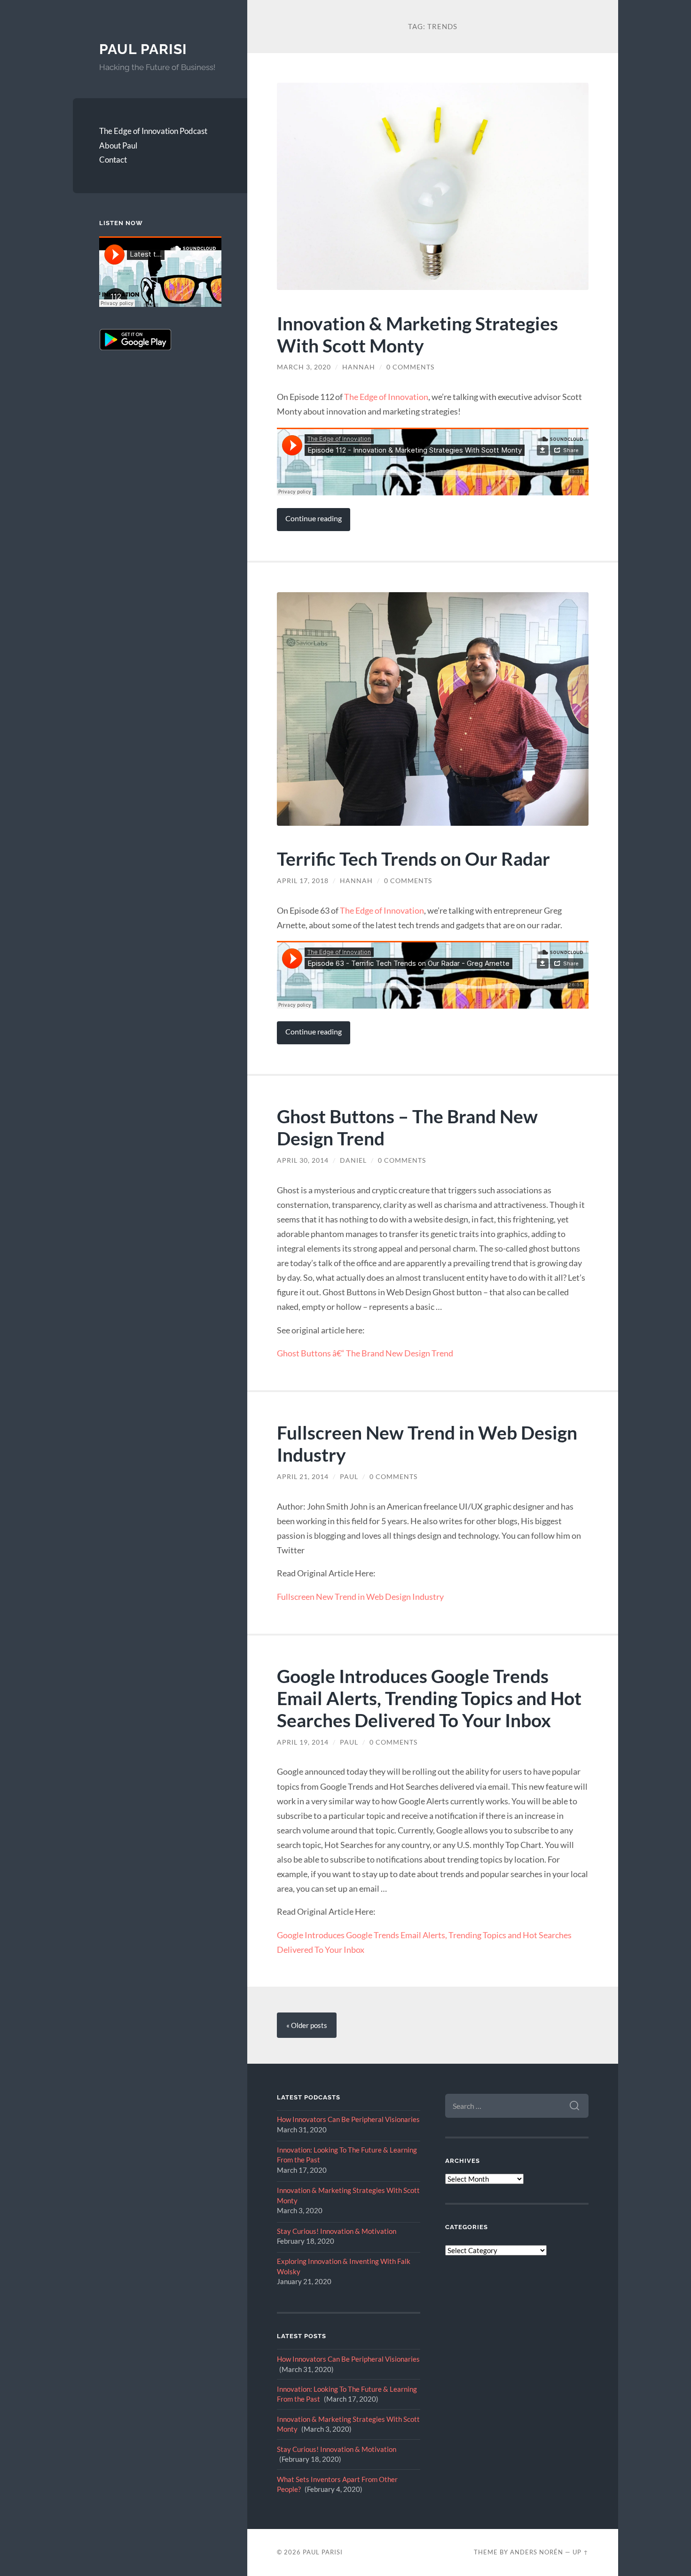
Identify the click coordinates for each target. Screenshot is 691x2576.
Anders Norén (537, 2552)
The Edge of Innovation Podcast (153, 131)
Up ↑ (581, 2552)
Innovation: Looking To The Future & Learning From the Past (347, 2155)
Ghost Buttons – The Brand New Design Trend (407, 1127)
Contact (113, 160)
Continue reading (314, 518)
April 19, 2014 (303, 1742)
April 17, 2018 (303, 881)
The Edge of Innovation (386, 397)
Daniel (353, 1160)
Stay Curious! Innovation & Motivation (337, 2231)
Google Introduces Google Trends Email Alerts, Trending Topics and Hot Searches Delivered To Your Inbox (429, 1698)
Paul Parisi (143, 49)
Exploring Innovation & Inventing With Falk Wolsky (344, 2266)
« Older (307, 2025)
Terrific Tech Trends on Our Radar (413, 858)
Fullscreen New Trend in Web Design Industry (427, 1443)
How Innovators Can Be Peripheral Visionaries (348, 2119)
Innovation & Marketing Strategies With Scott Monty (417, 334)
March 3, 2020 (304, 367)
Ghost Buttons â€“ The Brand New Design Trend (365, 1353)
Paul (349, 1477)
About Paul (118, 145)
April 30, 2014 (303, 1160)
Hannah (359, 367)
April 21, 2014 (303, 1477)
